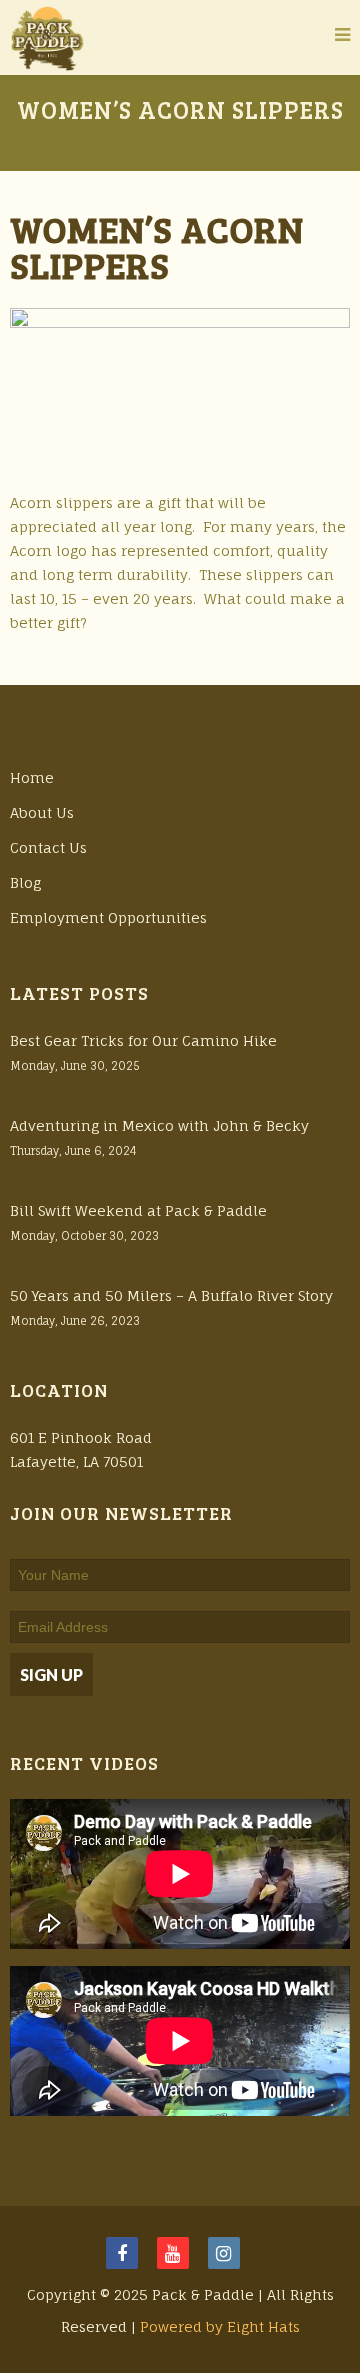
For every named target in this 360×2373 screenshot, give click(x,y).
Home (32, 777)
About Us (42, 812)
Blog (25, 882)
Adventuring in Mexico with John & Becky (159, 1125)
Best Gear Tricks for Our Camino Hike (143, 1040)
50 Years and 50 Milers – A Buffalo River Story (171, 1295)
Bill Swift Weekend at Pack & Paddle (138, 1210)
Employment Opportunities (108, 917)
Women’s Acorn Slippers (157, 246)
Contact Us (48, 847)
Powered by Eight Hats (220, 2326)
